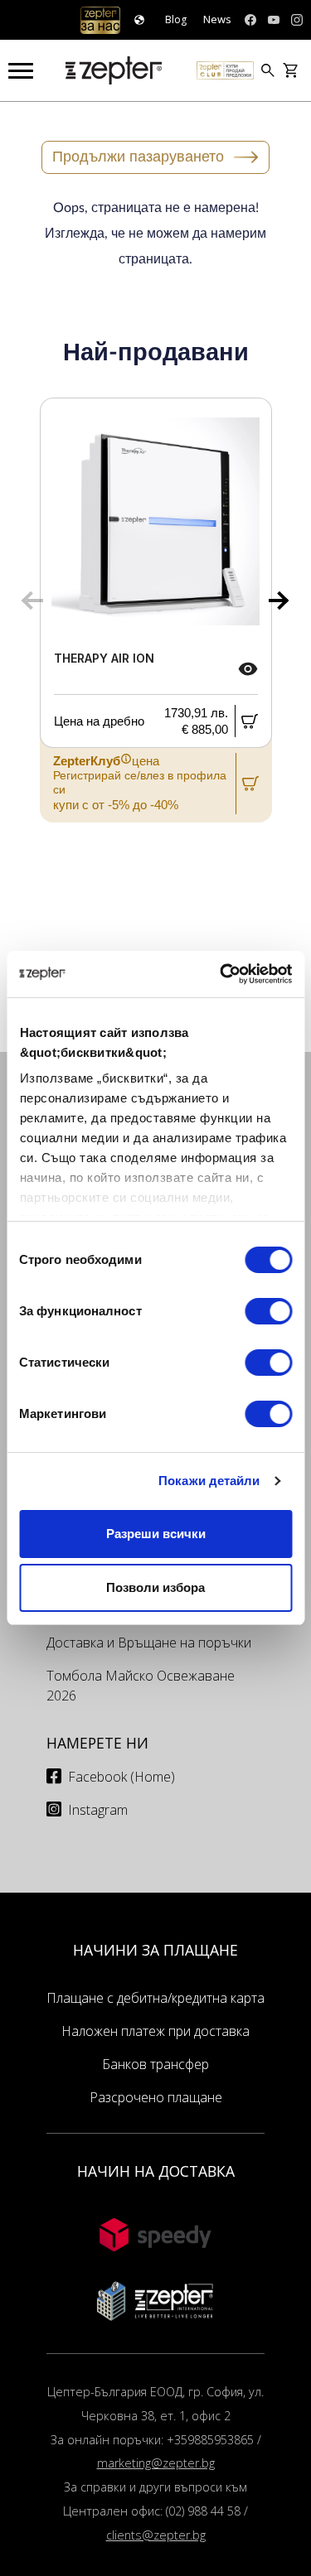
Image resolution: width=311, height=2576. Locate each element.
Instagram (98, 1810)
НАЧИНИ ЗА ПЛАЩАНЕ (155, 1950)
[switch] (268, 1311)
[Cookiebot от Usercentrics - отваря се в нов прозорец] (221, 974)
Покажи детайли (209, 1481)
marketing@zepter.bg (156, 2463)
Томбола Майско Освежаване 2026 (141, 1686)
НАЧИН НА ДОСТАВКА (156, 2171)
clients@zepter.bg (156, 2535)
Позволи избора (155, 1587)
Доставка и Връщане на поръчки (149, 1643)
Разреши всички (156, 1534)
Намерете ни (97, 1743)
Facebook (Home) (121, 1777)
